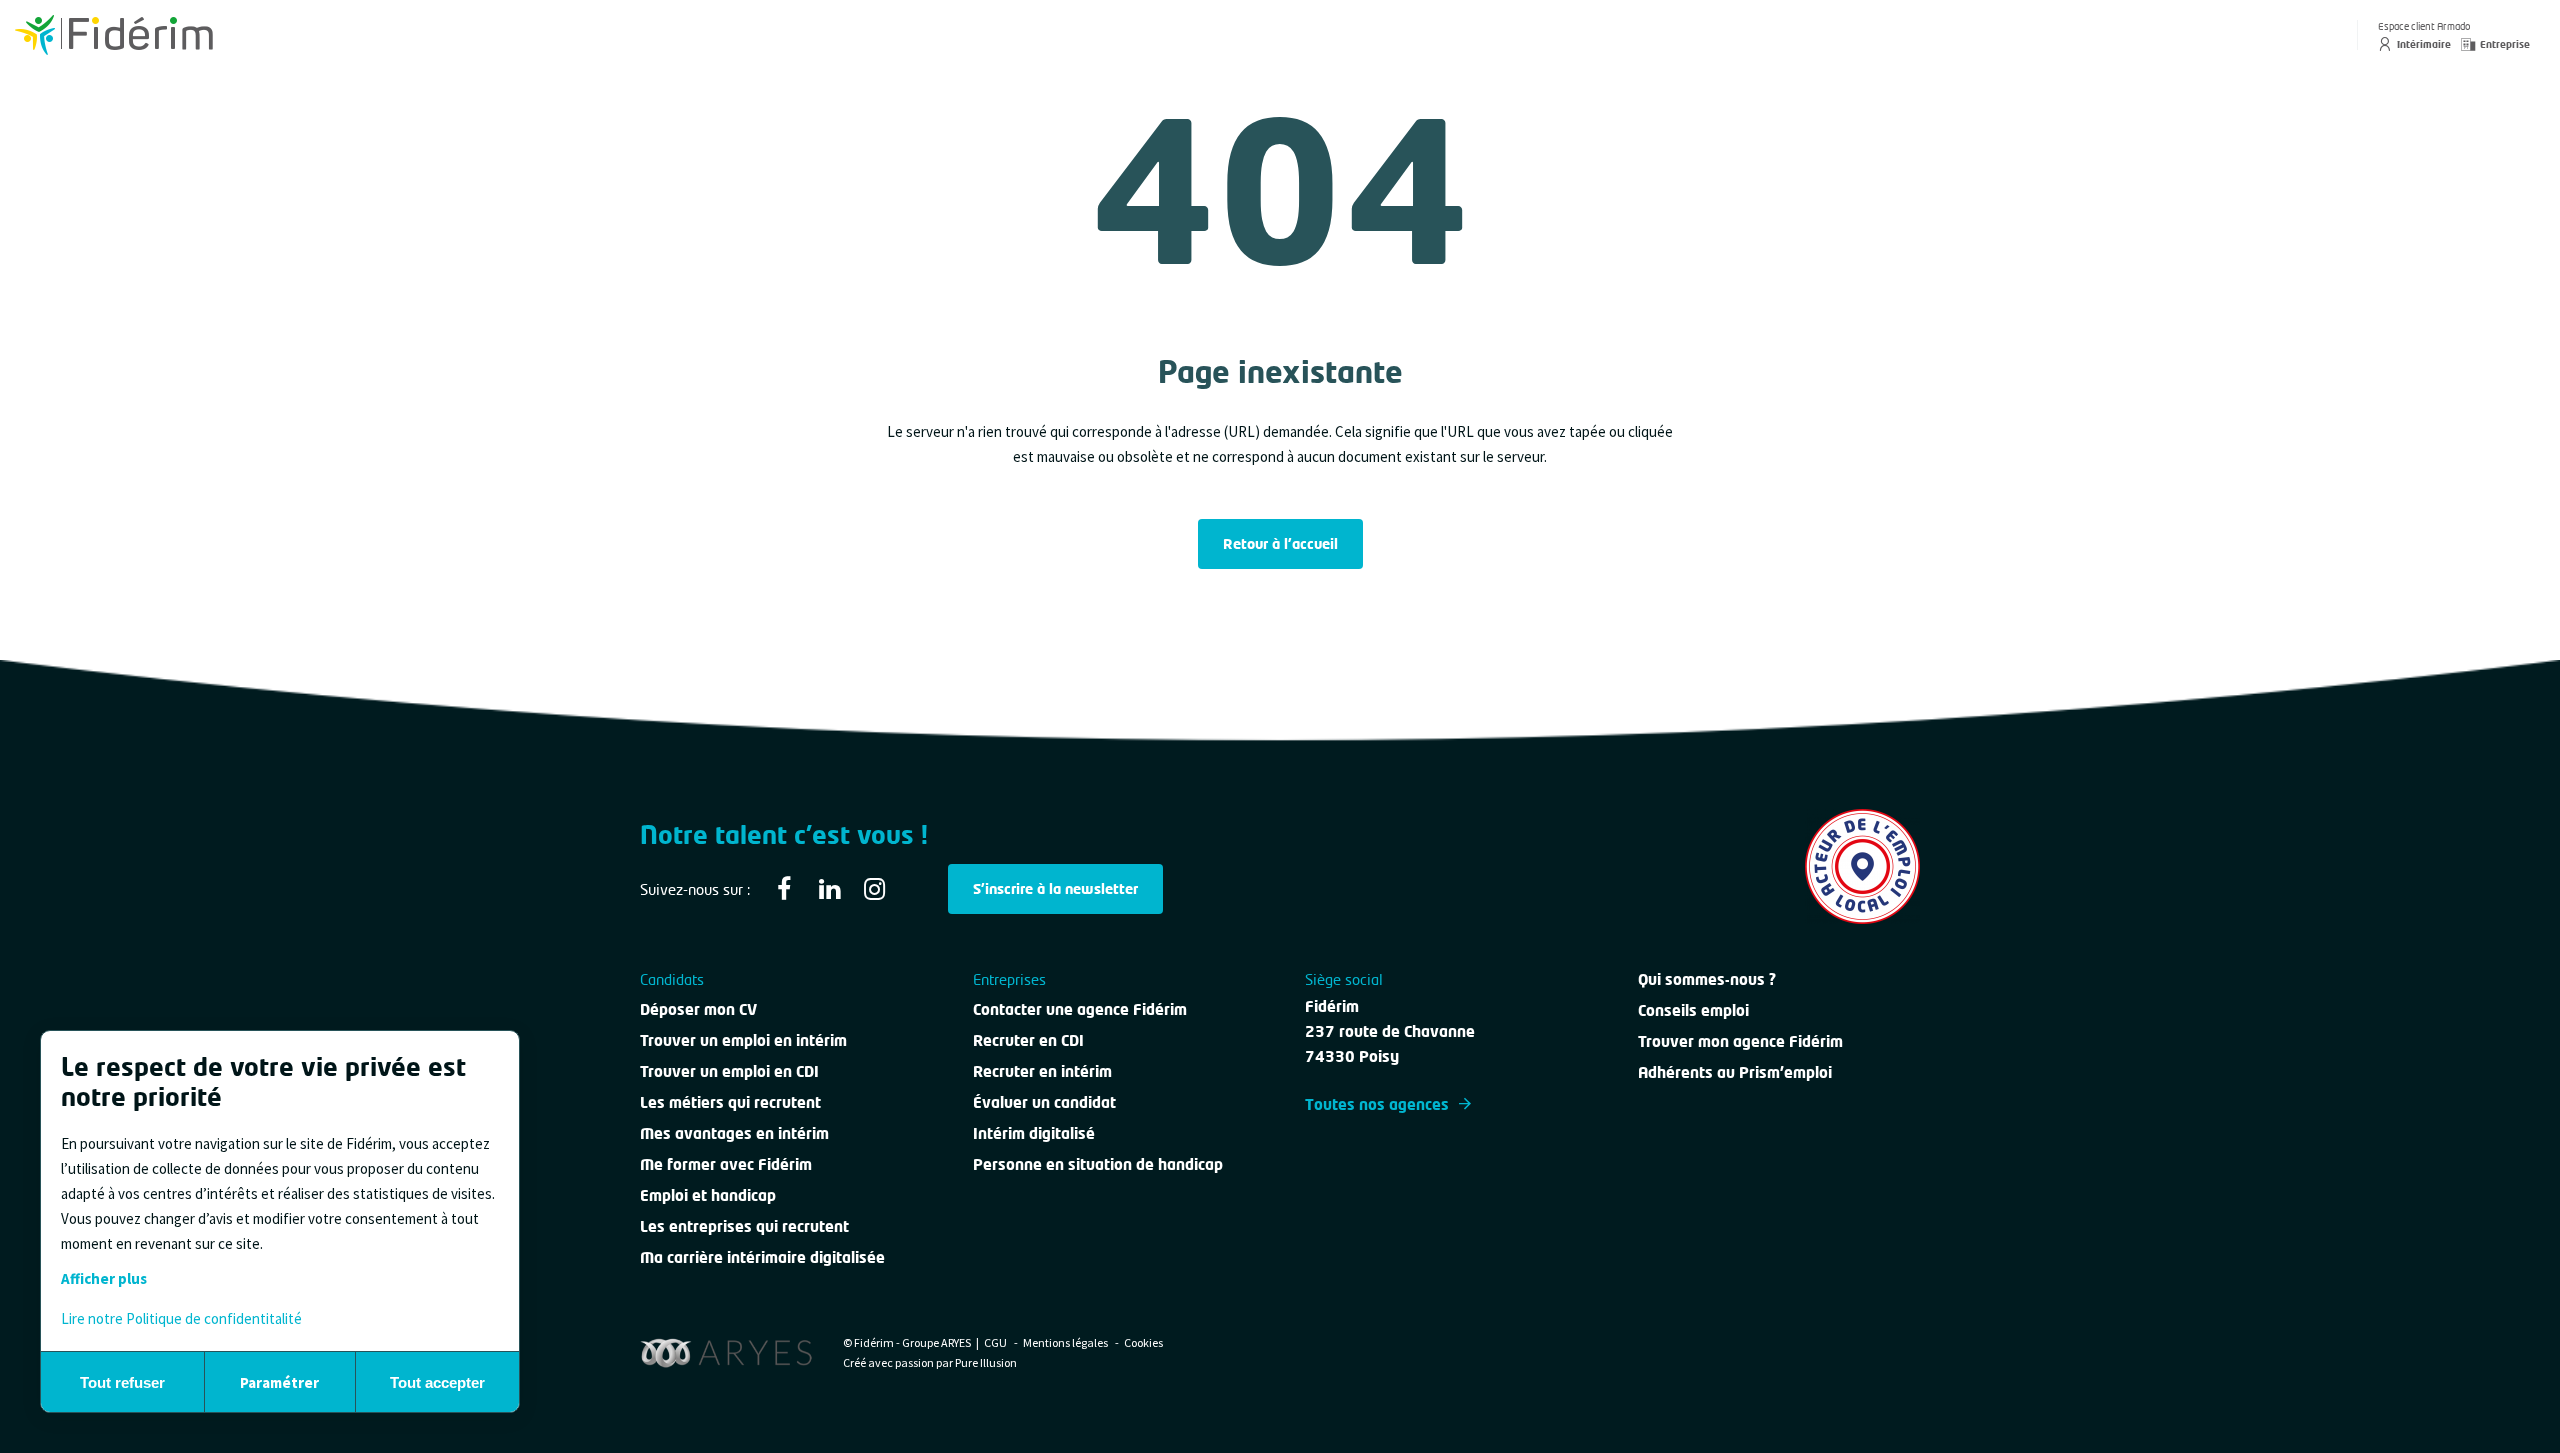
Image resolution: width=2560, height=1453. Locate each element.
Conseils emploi (1693, 1010)
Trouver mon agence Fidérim (1740, 1041)
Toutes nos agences (1377, 1104)
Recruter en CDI (1028, 1040)
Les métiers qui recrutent (730, 1102)
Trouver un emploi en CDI (729, 1071)
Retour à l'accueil (1280, 543)
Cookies (1143, 1342)
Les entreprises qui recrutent (744, 1226)
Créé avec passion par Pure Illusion (930, 1362)
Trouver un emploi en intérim (743, 1040)
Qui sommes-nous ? (1707, 979)
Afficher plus (104, 1278)
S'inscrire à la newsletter (1055, 888)
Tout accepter (437, 1382)
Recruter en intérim (1042, 1071)
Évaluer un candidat (1044, 1102)
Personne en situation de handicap (1098, 1164)
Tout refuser (122, 1382)
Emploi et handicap (708, 1195)
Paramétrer (279, 1382)
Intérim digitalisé (1034, 1133)
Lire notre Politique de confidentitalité (181, 1318)
